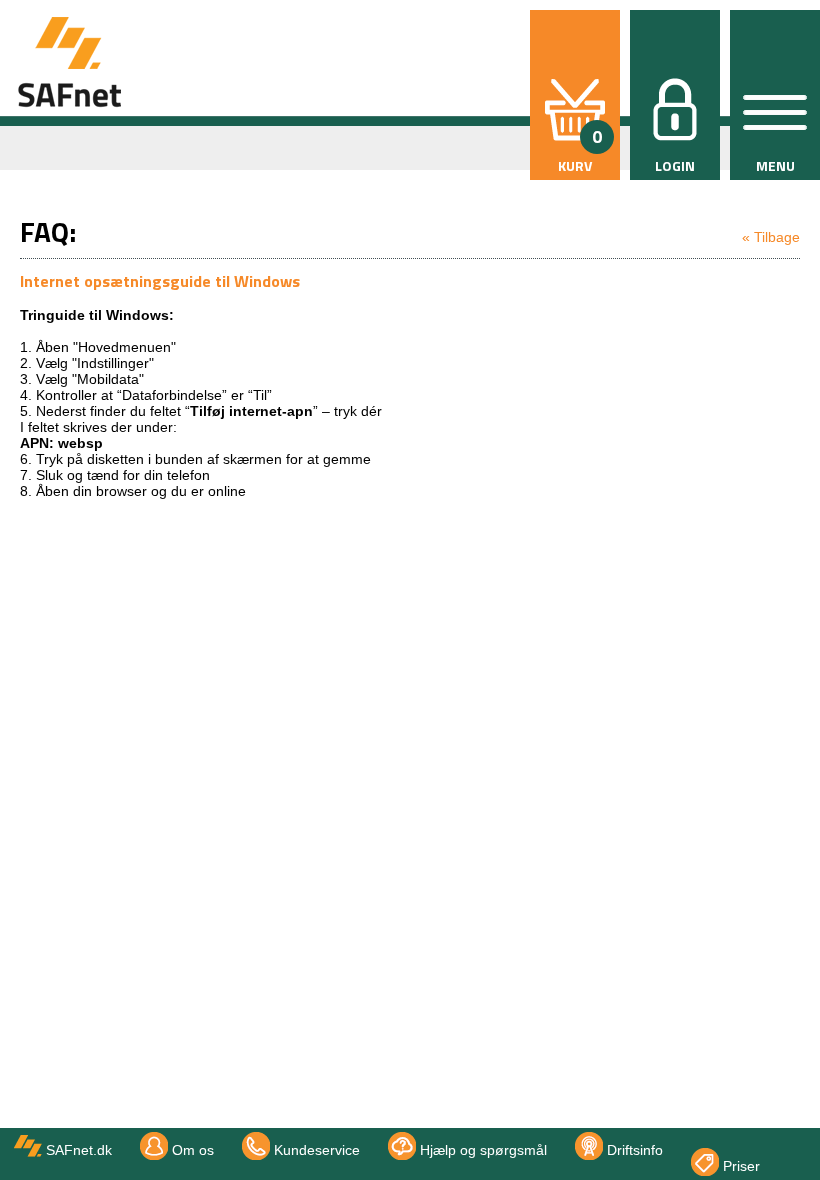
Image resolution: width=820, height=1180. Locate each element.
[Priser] (799, 1140)
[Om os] (719, 1140)
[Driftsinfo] (779, 1140)
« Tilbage (771, 237)
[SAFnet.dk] (699, 1140)
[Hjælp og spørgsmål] (759, 1140)
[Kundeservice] (739, 1140)
